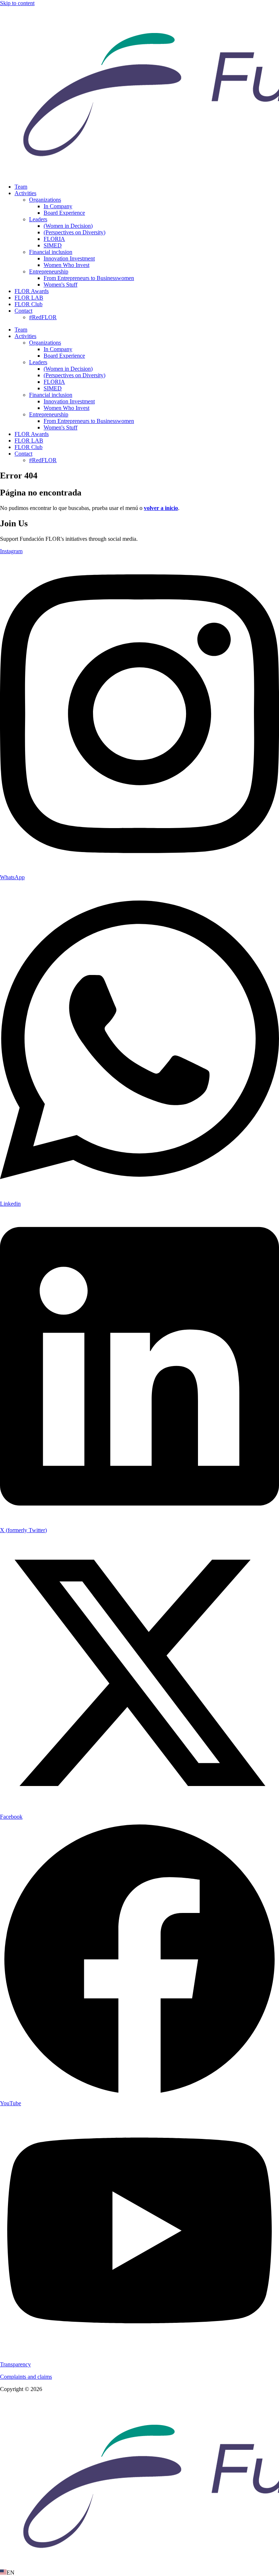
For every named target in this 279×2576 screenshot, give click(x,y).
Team (21, 187)
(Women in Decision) (68, 226)
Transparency (15, 2364)
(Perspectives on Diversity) (74, 232)
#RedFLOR (43, 317)
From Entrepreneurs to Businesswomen (89, 278)
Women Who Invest (66, 265)
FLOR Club (29, 304)
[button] (139, 2573)
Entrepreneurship (49, 271)
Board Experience (64, 213)
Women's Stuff (60, 285)
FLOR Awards (32, 291)
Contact (23, 311)
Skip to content (17, 3)
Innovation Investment (69, 258)
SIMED (53, 245)
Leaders (38, 219)
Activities (25, 193)
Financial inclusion (51, 252)
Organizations (45, 200)
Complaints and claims (26, 2377)
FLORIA (54, 239)
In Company (58, 206)
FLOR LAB (29, 298)
